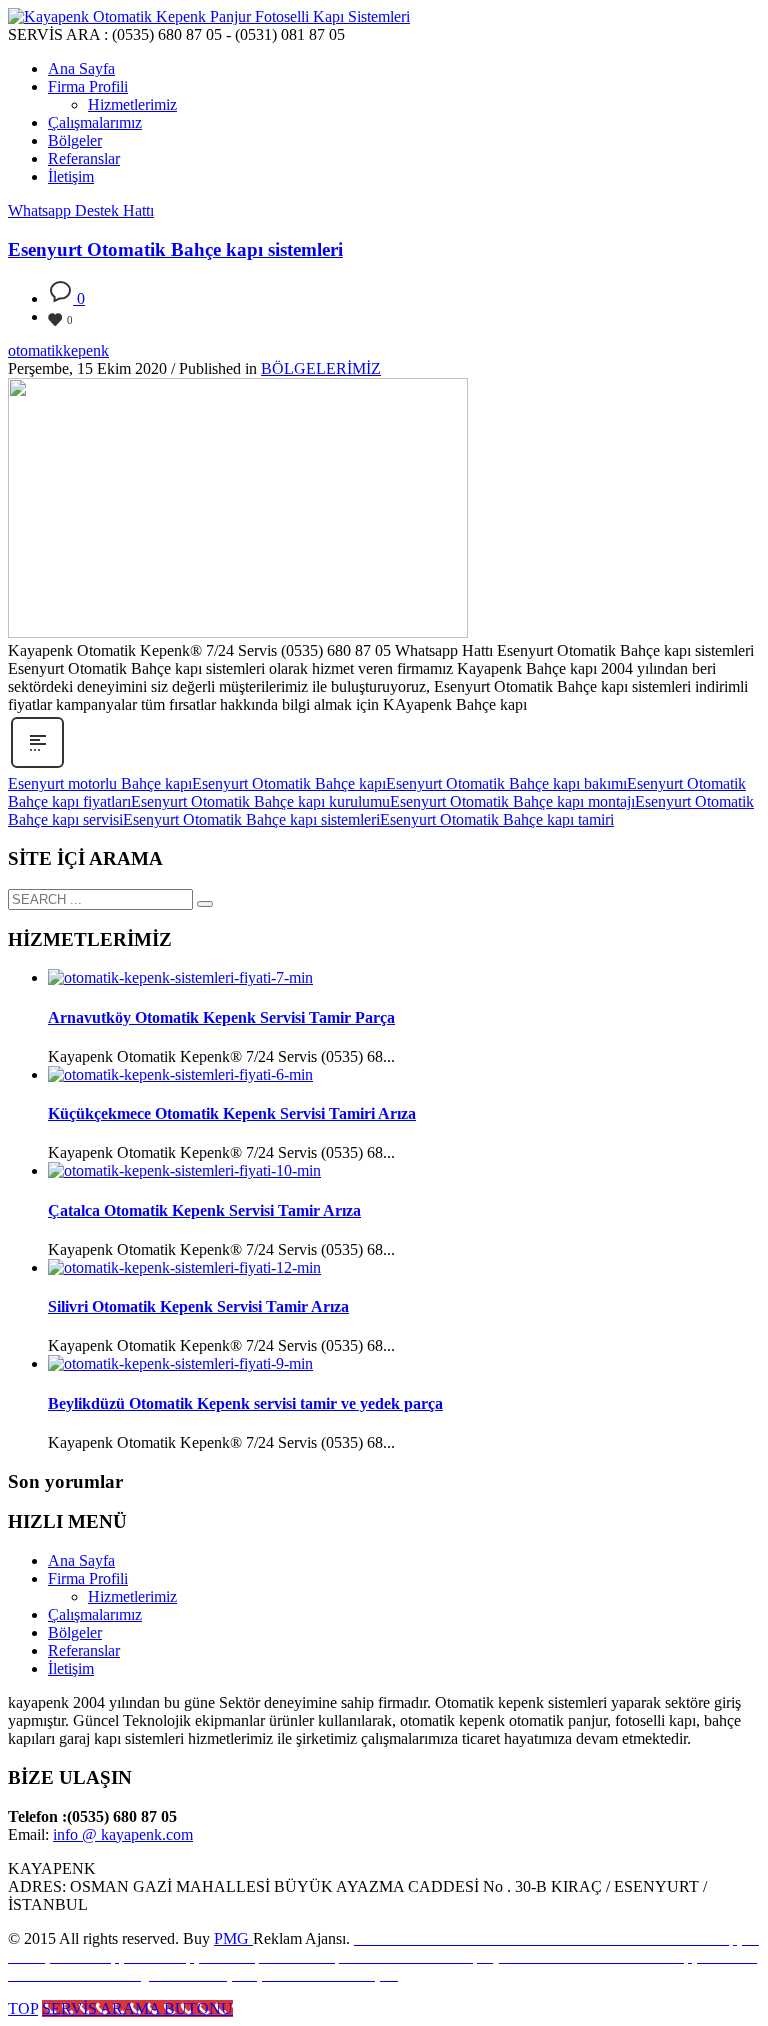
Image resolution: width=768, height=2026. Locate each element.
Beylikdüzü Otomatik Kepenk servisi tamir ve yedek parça (245, 1403)
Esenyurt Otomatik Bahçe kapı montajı (512, 801)
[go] (205, 904)
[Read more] (37, 765)
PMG (233, 1938)
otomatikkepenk (58, 350)
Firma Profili (88, 1578)
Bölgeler (75, 1632)
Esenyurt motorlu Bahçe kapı (100, 783)
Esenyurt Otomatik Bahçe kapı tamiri (497, 819)
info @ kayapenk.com (123, 1834)
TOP (23, 2008)
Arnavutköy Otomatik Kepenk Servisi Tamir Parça (221, 1017)
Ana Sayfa (81, 1560)
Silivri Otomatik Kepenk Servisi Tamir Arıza (198, 1306)
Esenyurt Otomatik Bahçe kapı (289, 783)
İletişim (71, 1668)
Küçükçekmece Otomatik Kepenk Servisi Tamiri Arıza (232, 1113)
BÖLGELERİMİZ (321, 368)
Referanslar (84, 1650)
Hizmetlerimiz (132, 1596)
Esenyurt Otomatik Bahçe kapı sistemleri (175, 249)
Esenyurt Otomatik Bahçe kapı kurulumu (260, 801)
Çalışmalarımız (95, 1614)
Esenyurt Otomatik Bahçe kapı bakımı (506, 783)
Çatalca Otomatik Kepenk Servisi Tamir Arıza (204, 1210)
